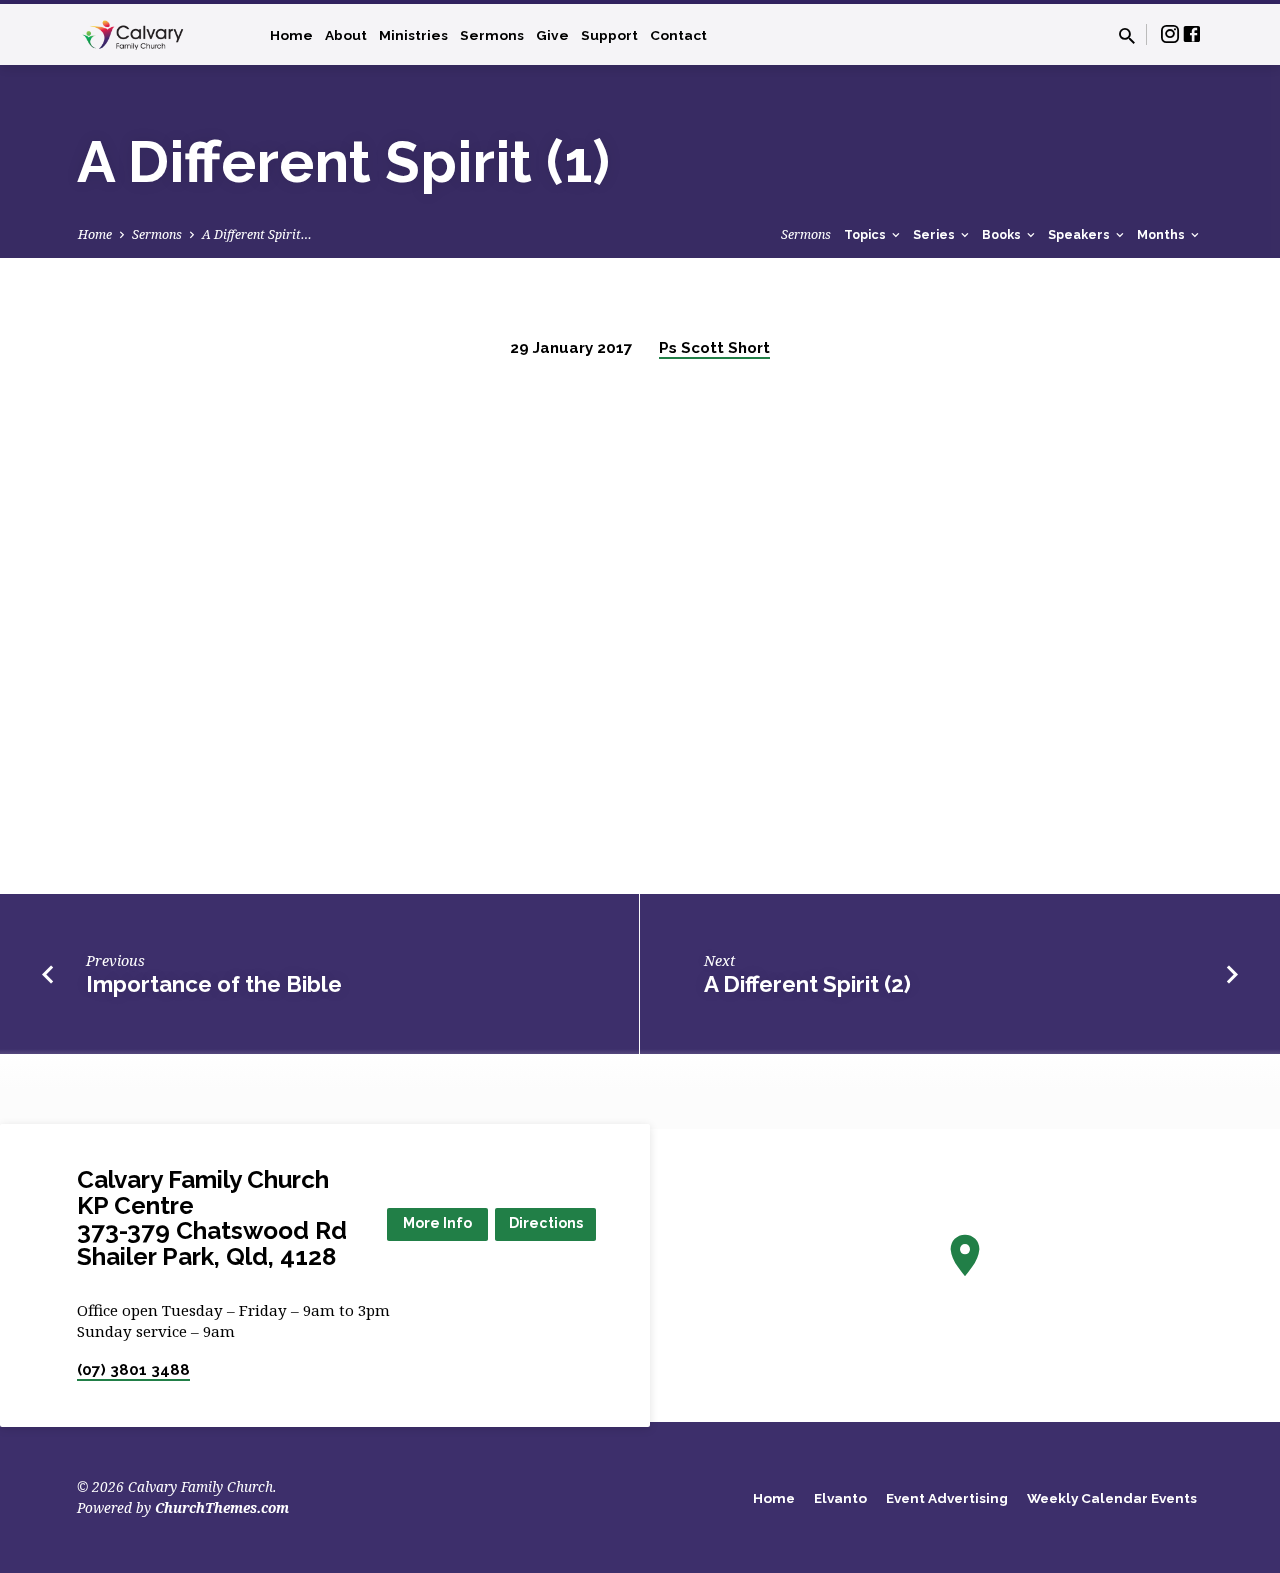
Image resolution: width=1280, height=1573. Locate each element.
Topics (866, 234)
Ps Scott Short (714, 348)
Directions (546, 1223)
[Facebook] (1192, 33)
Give (552, 35)
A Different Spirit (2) (807, 984)
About (346, 35)
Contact (678, 35)
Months (1162, 234)
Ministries (413, 35)
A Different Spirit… (257, 234)
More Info (437, 1223)
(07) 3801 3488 (133, 1370)
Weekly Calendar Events (1112, 1498)
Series (935, 234)
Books (1003, 234)
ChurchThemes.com (222, 1507)
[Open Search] (1127, 35)
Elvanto (840, 1498)
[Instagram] (1170, 33)
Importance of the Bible (214, 984)
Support (609, 35)
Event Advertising (947, 1498)
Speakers (1080, 234)
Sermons (492, 35)
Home (291, 35)
